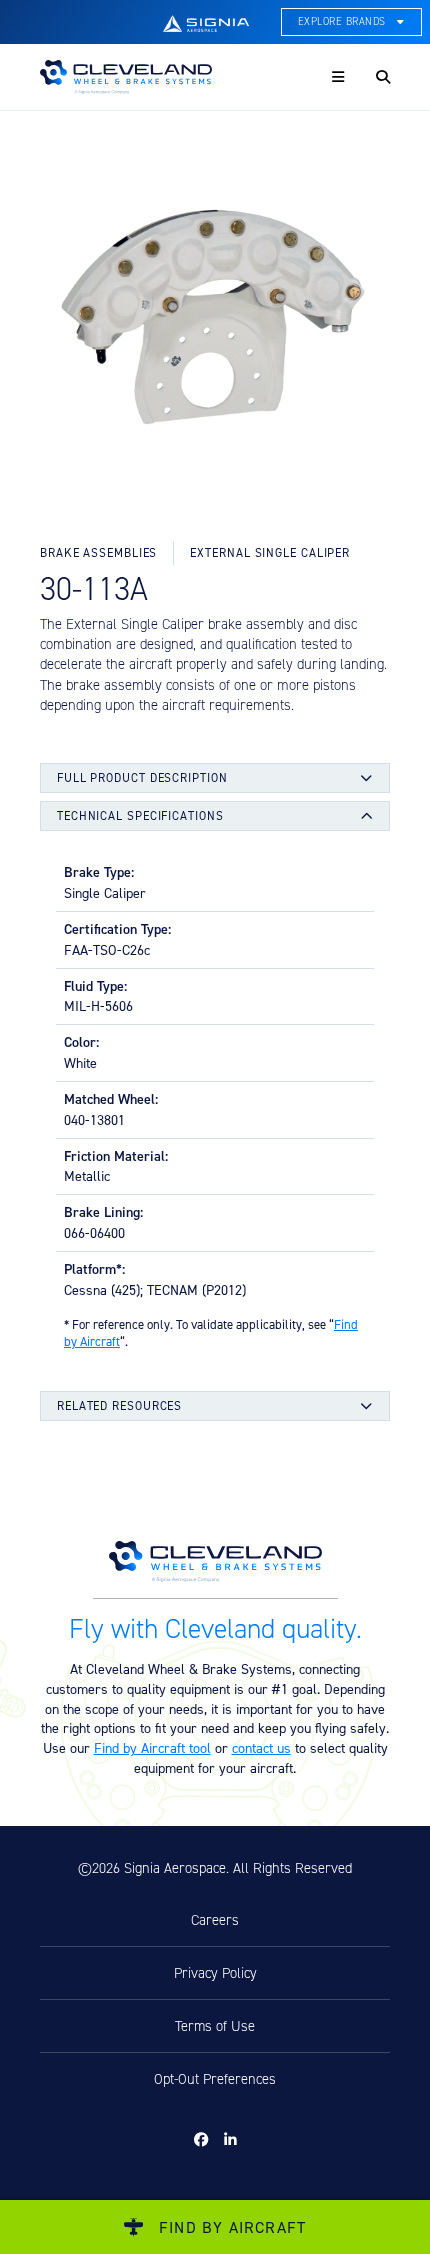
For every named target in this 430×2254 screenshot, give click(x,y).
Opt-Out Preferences (215, 2079)
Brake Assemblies (98, 552)
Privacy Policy (215, 1973)
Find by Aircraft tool (152, 1747)
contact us (261, 1747)
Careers (215, 1920)
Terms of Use (215, 2026)
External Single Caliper (270, 552)
